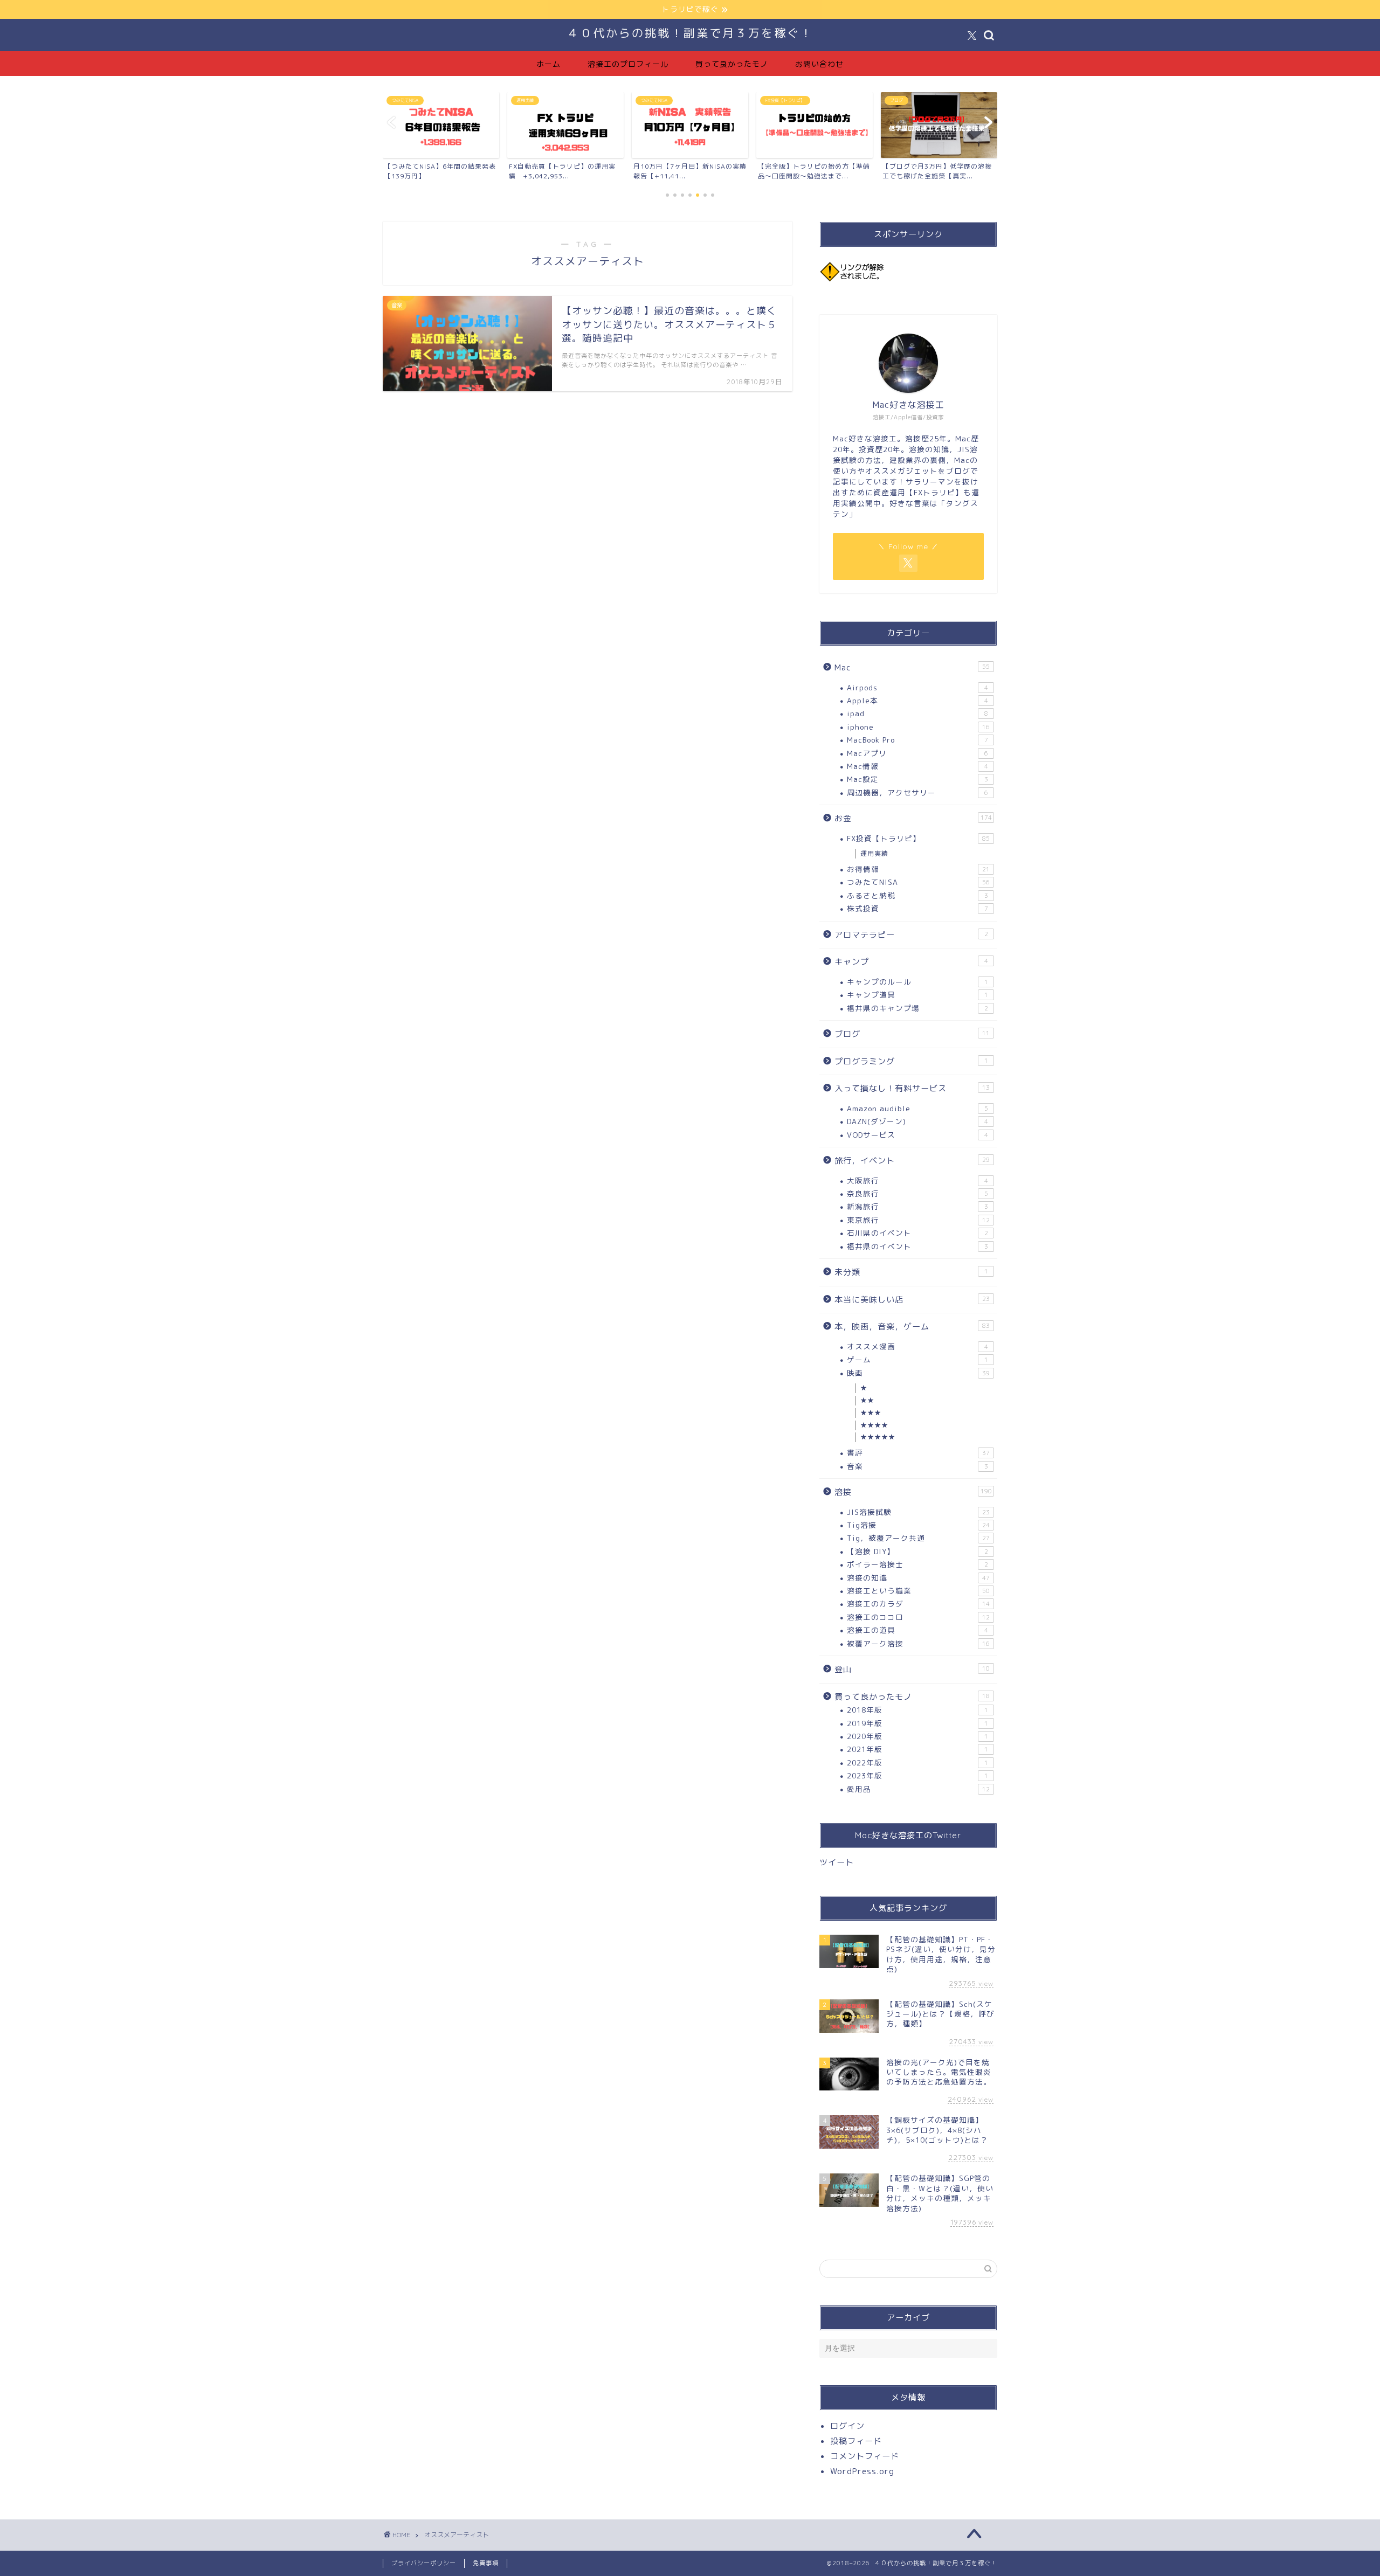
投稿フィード (856, 2441)
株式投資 (917, 908)
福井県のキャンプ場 (917, 1008)
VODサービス (917, 1135)
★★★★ (874, 1425)
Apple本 (917, 700)
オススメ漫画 (917, 1346)
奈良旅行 (917, 1193)
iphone (918, 727)
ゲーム (917, 1359)
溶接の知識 (918, 1578)
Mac (912, 667)
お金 (913, 818)
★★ (867, 1400)
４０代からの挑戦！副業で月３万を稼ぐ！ (690, 33)
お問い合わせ (819, 64)
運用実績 (874, 853)
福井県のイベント (917, 1246)
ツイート (837, 1862)
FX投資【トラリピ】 (918, 838)
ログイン (847, 2426)
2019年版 (917, 1723)
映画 (918, 1373)
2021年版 (917, 1749)
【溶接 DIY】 (917, 1551)
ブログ (912, 1034)
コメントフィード (865, 2456)
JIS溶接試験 (918, 1512)
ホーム (548, 64)
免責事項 (486, 2563)
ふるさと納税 (917, 895)
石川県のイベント (917, 1233)
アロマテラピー (911, 935)
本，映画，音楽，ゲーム (912, 1327)
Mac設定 (917, 779)
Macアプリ (917, 753)
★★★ (871, 1413)
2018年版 (917, 1710)
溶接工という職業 (918, 1591)
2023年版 (917, 1775)
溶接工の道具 (917, 1630)
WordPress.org (862, 2471)
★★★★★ (878, 1437)
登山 (912, 1669)
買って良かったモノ (732, 64)
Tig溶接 (918, 1525)
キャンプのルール (917, 982)
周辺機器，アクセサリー (917, 792)
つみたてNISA (918, 882)
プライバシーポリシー (424, 2563)
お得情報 (918, 869)
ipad (917, 713)
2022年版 (917, 1763)
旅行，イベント (912, 1161)
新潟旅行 (917, 1206)
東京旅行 (918, 1220)
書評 (918, 1453)
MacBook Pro (917, 740)
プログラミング (911, 1061)
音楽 (917, 1466)
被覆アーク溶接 (918, 1643)
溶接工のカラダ (918, 1604)
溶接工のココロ (918, 1617)
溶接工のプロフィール (628, 64)
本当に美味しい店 (912, 1300)
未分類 (911, 1272)
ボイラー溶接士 (917, 1564)
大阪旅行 (917, 1180)
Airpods (917, 687)
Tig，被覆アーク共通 (918, 1538)
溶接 (913, 1492)
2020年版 (917, 1736)
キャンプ (911, 962)
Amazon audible (917, 1108)
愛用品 (918, 1789)
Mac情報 (917, 766)
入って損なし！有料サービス (912, 1088)
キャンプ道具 (917, 995)
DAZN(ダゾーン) (917, 1121)
